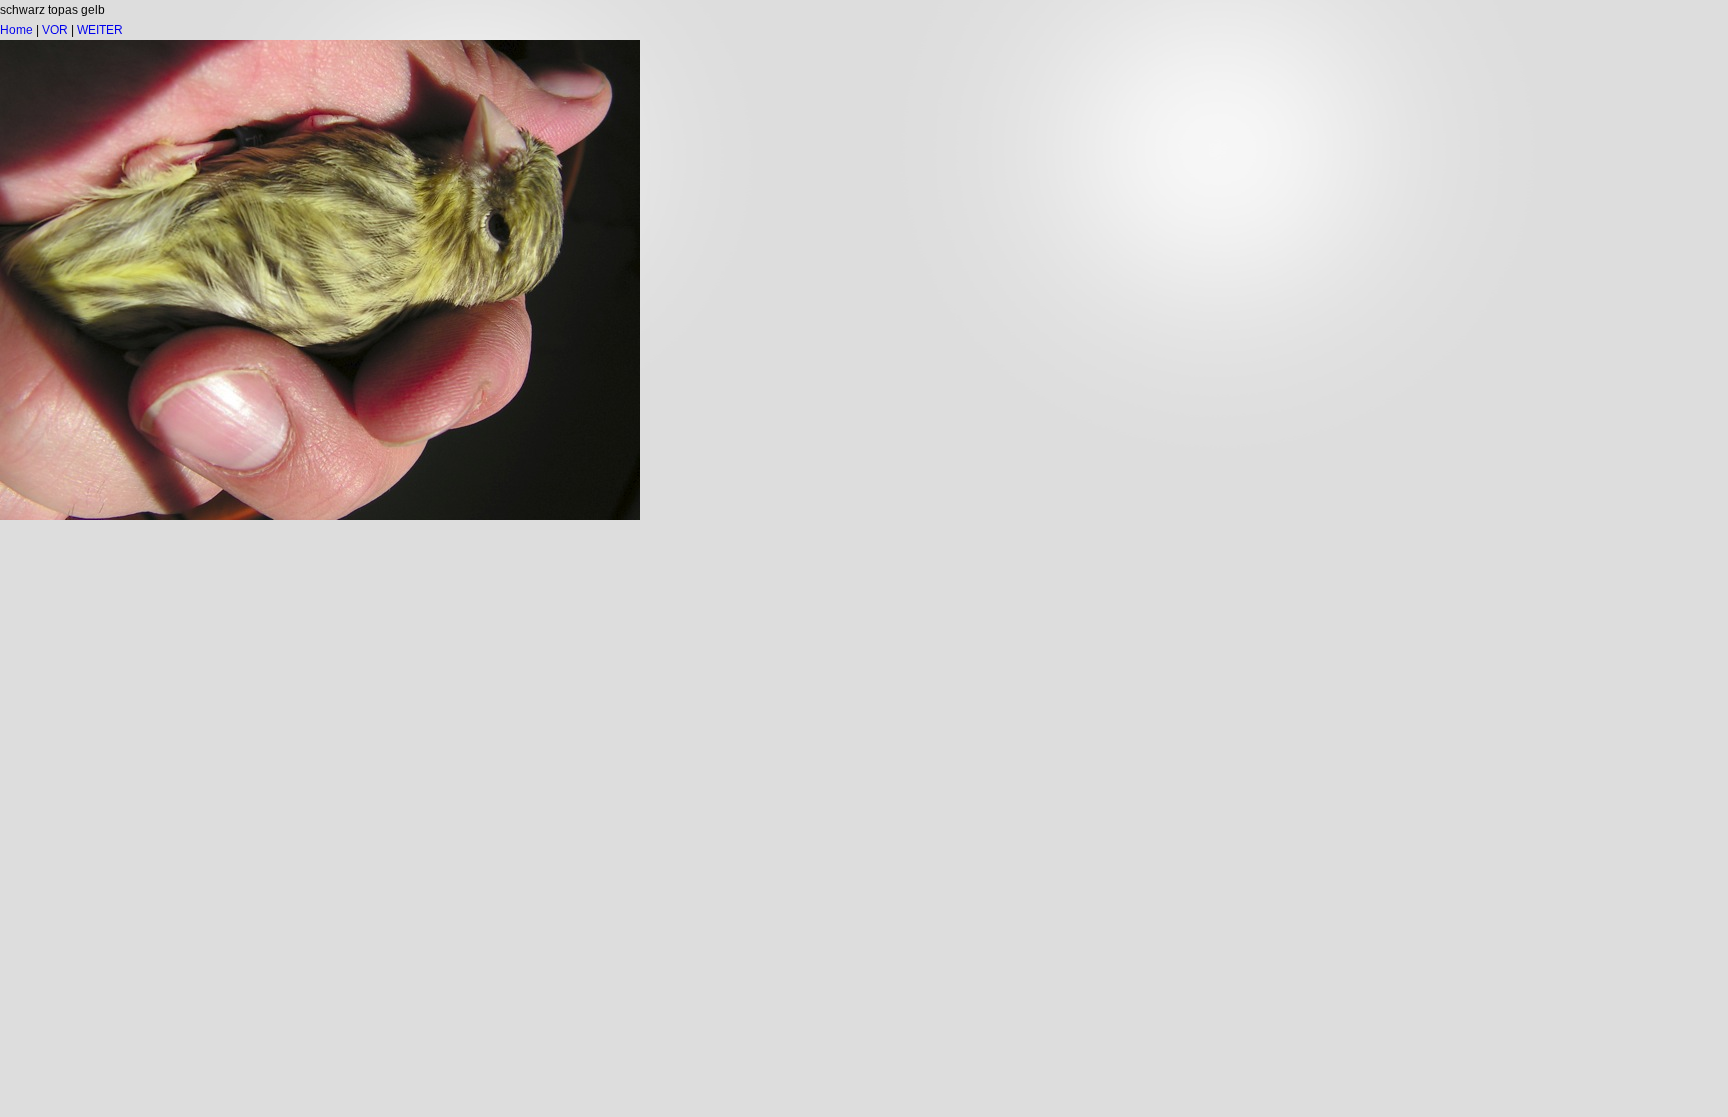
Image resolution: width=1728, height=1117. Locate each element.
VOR (55, 30)
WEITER (100, 30)
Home (16, 30)
